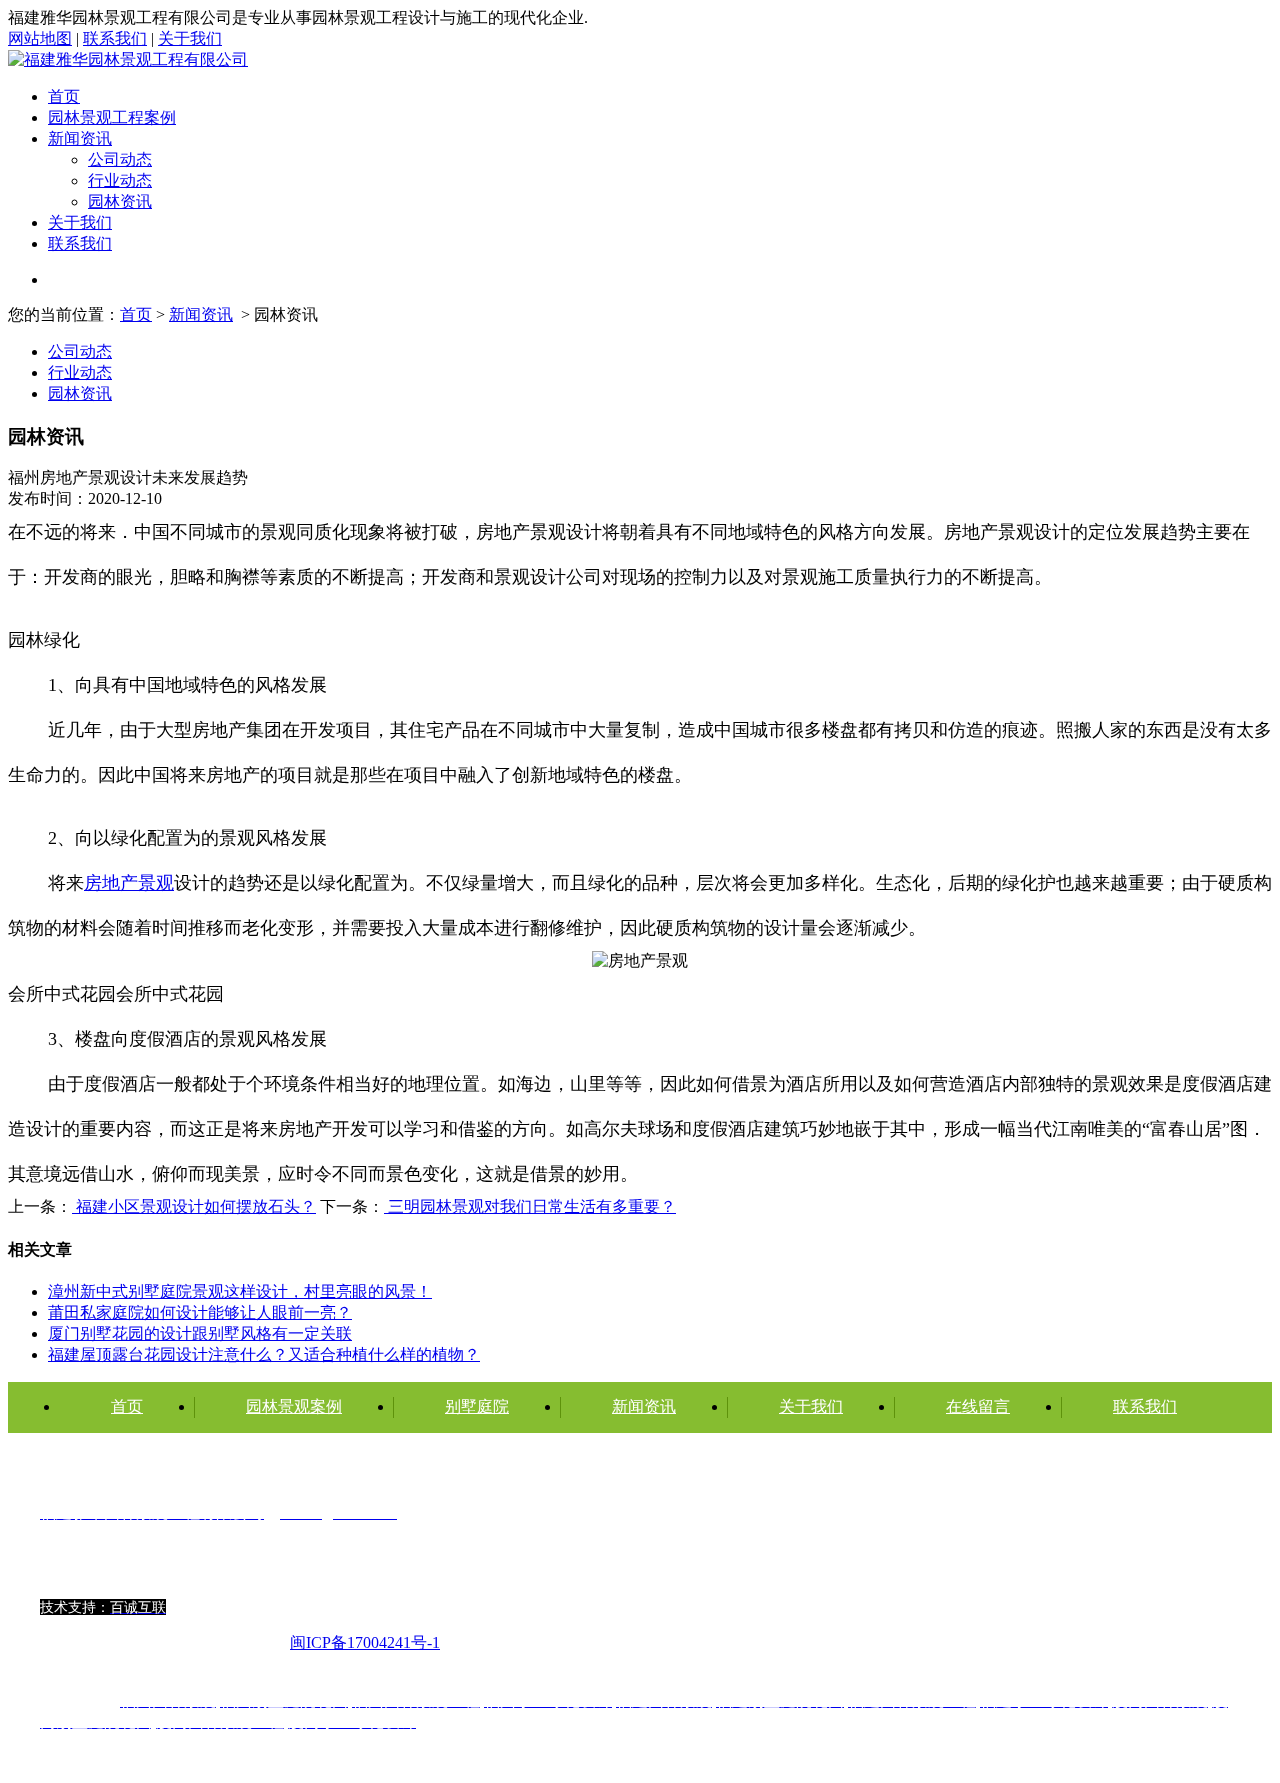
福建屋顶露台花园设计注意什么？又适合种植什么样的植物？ (264, 1354)
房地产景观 (129, 883)
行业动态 (120, 180)
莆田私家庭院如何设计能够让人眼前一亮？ (200, 1312)
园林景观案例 (294, 1406)
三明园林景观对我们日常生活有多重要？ (530, 1206)
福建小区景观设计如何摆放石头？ (194, 1206)
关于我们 (190, 38)
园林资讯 (120, 201)
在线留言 (978, 1406)
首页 (64, 96)
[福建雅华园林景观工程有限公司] (128, 59)
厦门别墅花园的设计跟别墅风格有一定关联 (200, 1333)
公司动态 (120, 159)
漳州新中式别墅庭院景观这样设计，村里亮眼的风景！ (240, 1291)
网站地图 (40, 38)
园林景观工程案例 (112, 117)
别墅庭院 (477, 1406)
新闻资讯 (80, 138)
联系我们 (115, 38)
